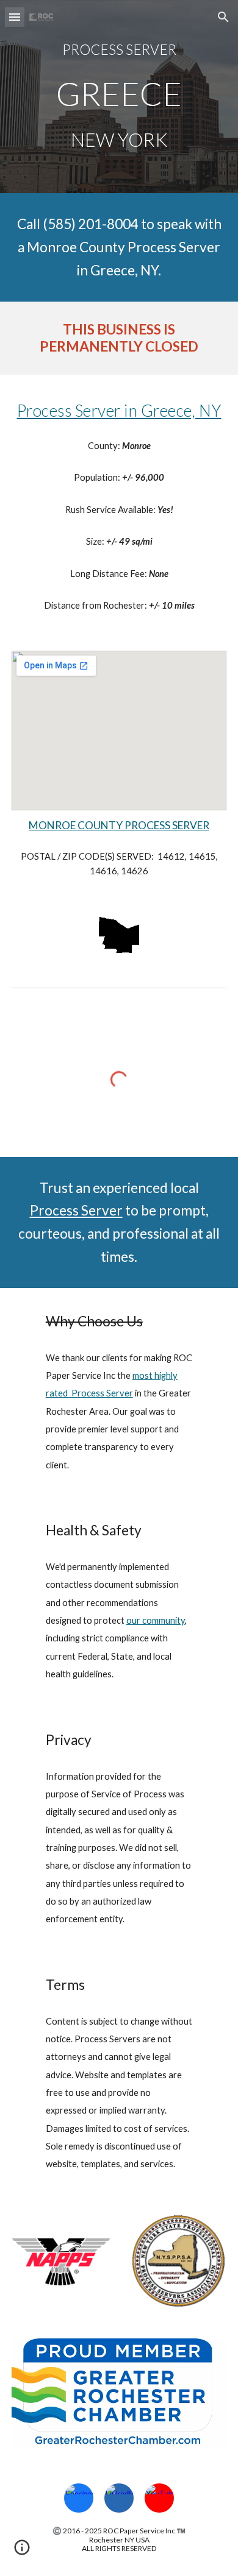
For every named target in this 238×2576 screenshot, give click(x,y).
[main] (119, 50)
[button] (15, 17)
